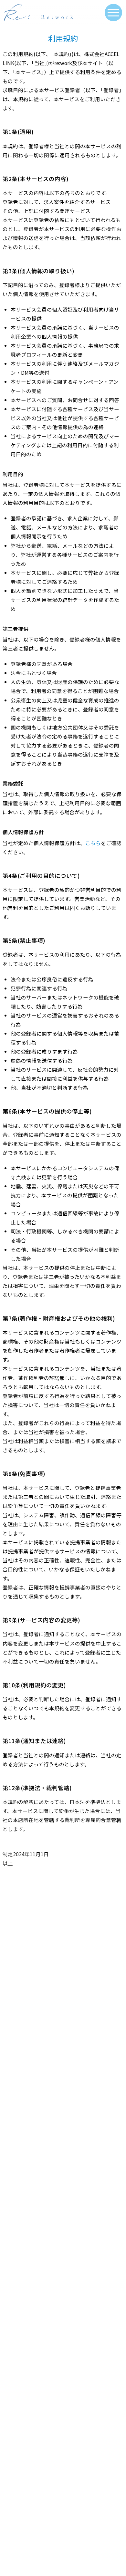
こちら (93, 843)
